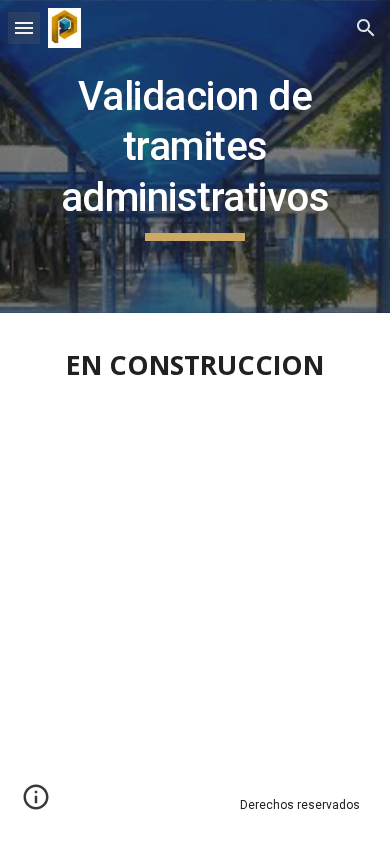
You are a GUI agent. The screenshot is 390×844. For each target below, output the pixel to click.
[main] (195, 156)
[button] (24, 27)
